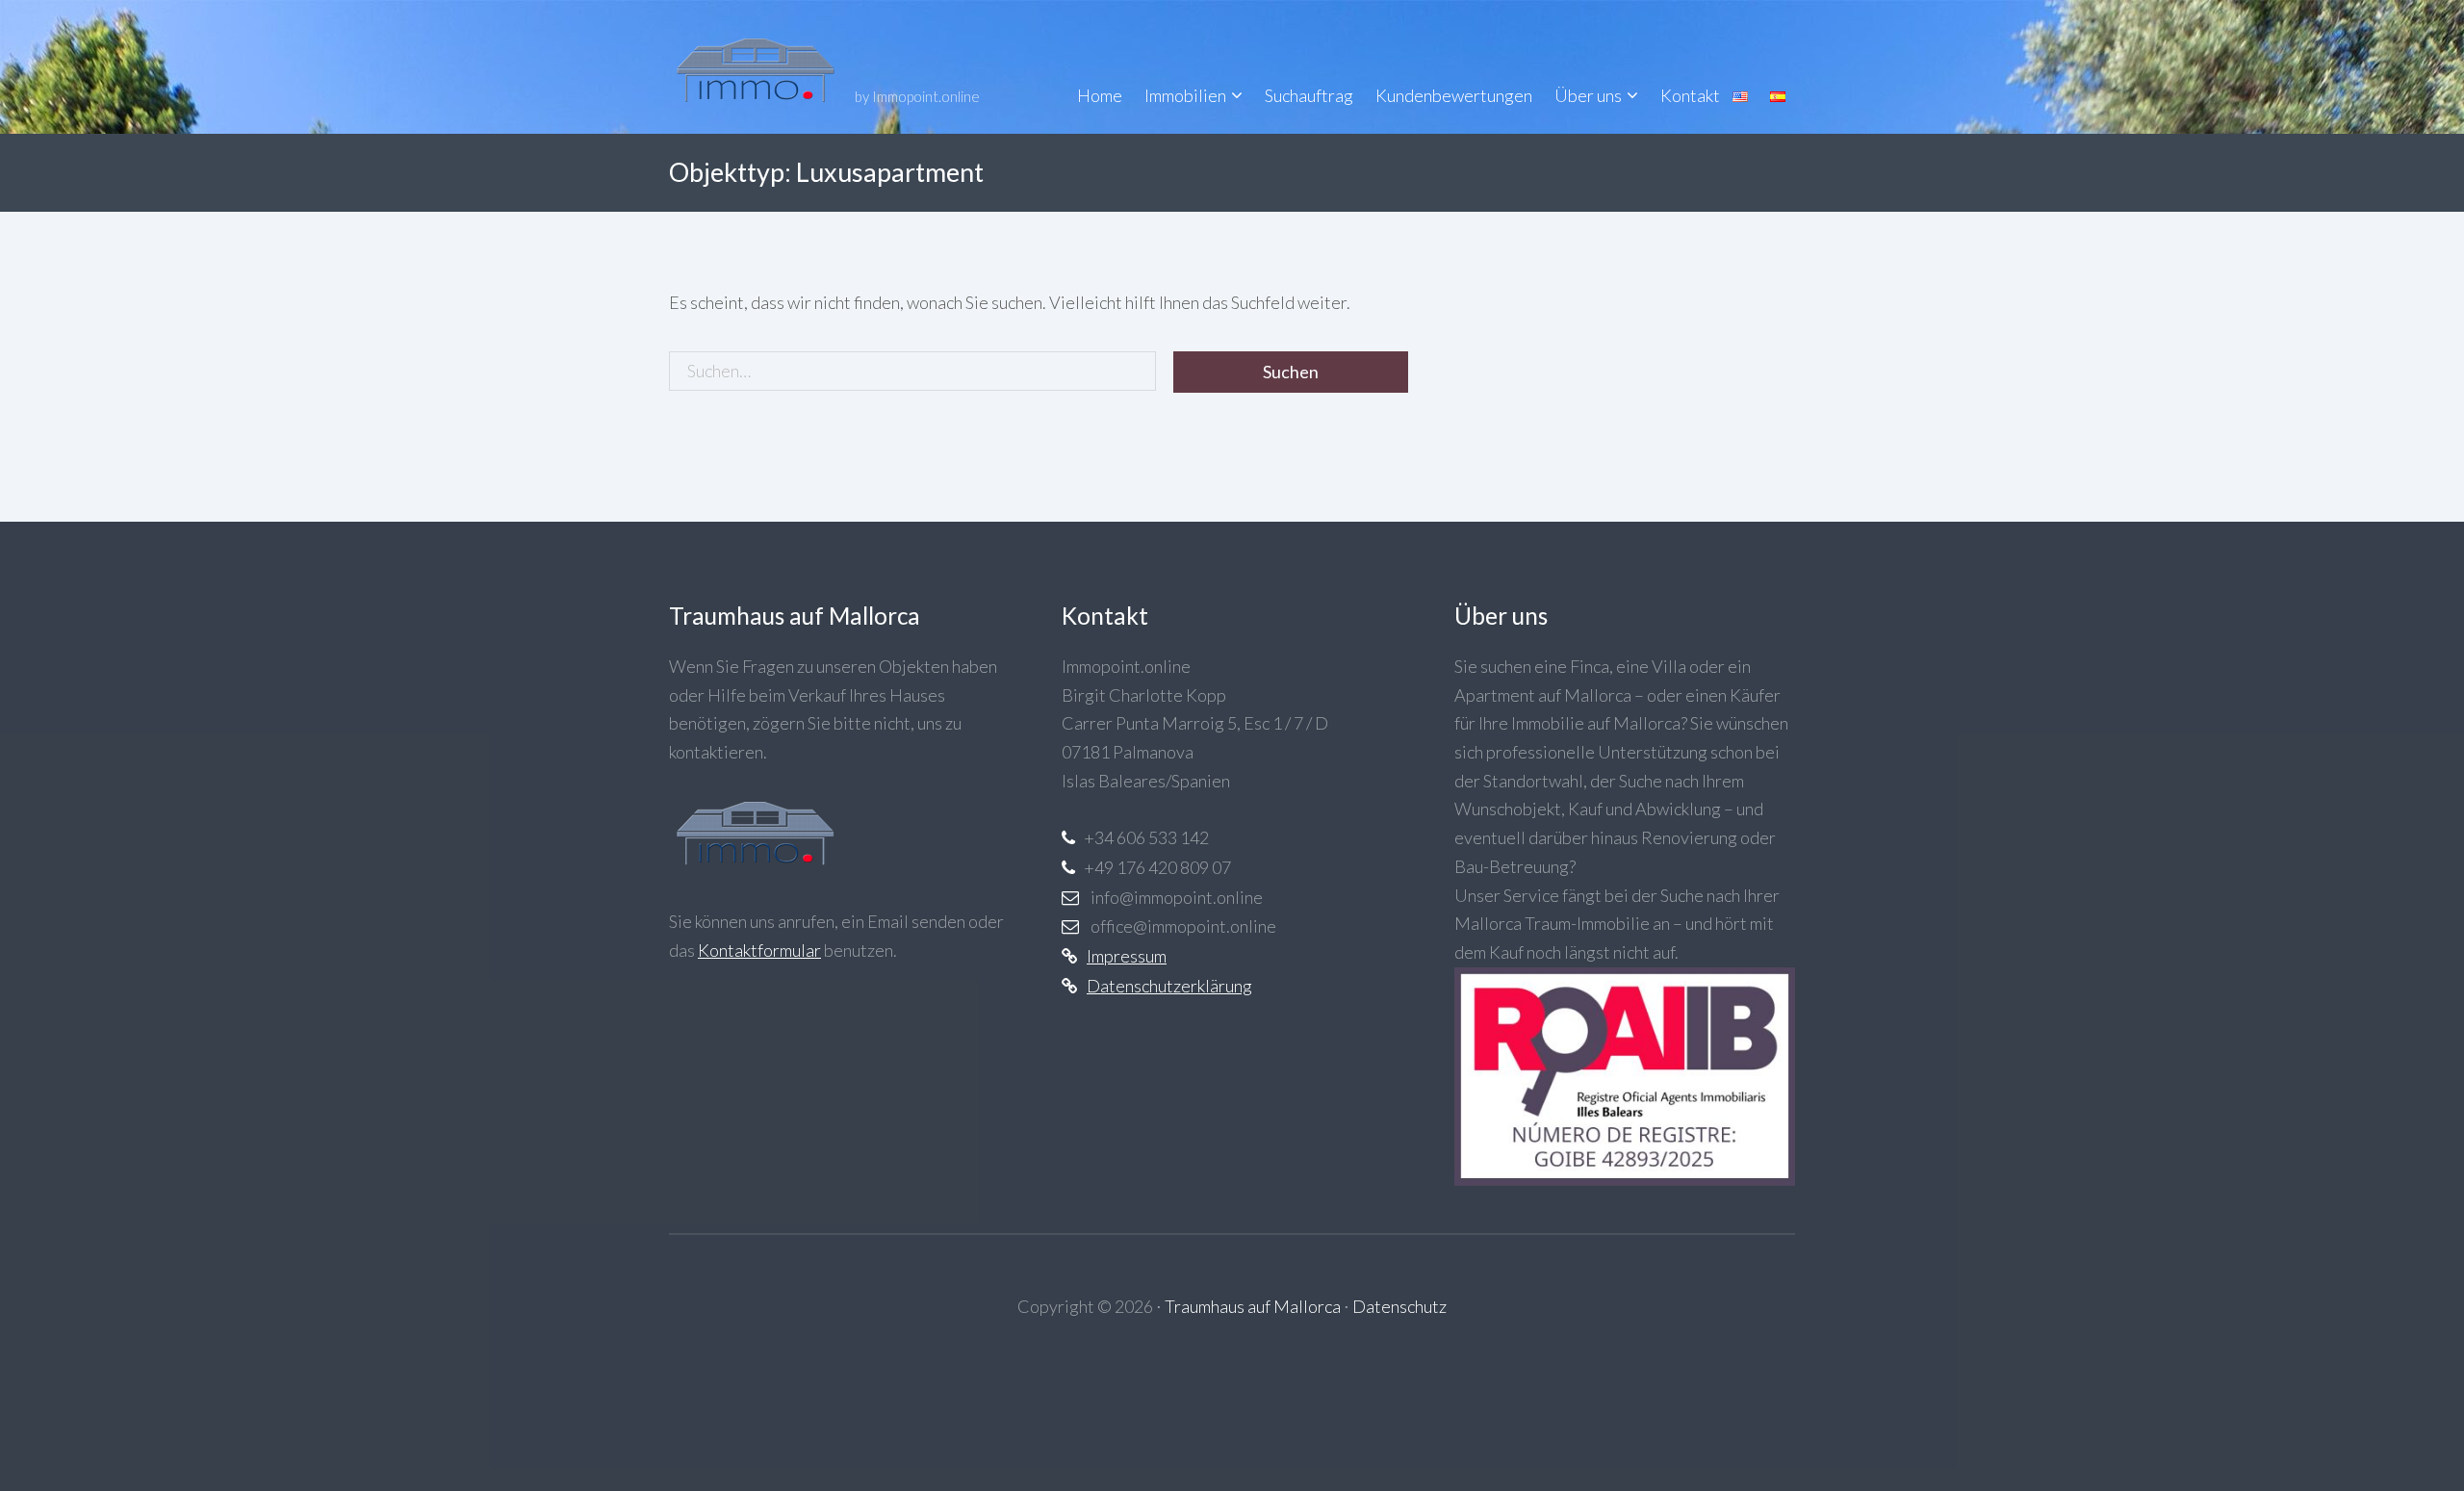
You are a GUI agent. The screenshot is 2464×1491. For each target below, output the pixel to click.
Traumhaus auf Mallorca (1253, 1306)
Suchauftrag (1309, 95)
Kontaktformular (759, 950)
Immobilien (1185, 95)
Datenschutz (1399, 1306)
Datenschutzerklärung (1169, 986)
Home (1100, 95)
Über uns (1588, 95)
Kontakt (1690, 95)
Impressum (1127, 956)
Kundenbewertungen (1454, 95)
